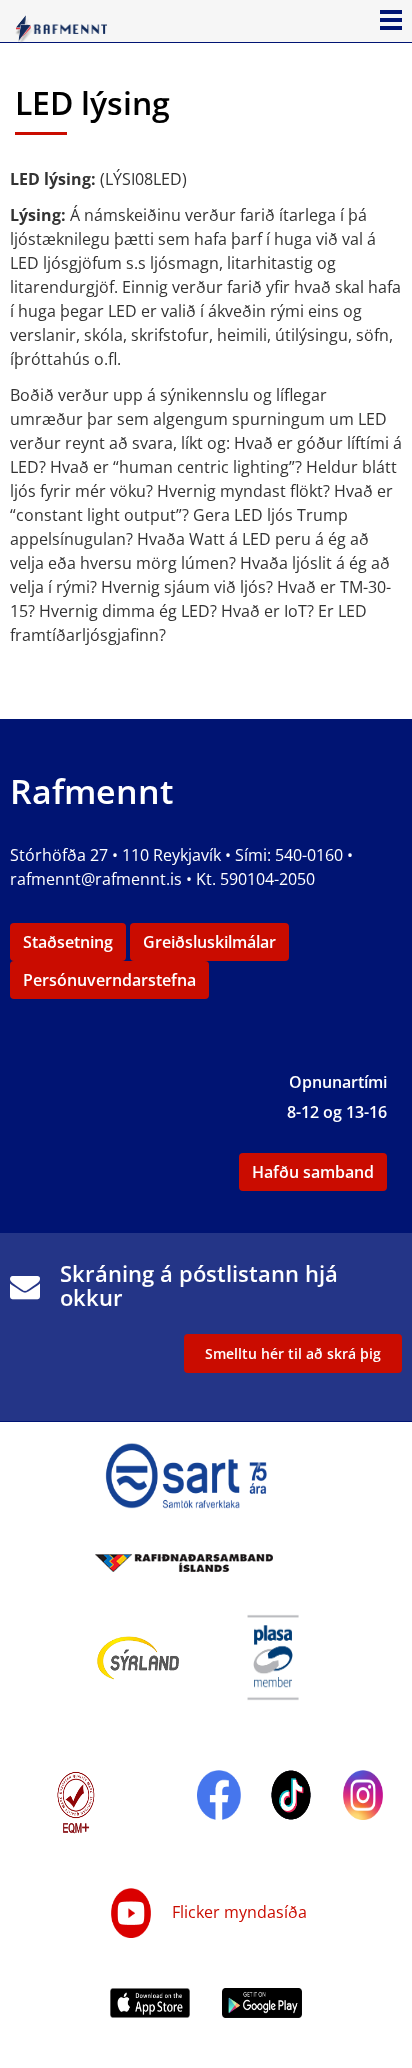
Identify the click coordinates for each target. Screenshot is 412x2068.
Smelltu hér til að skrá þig (293, 1353)
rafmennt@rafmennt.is (96, 879)
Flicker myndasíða (237, 1912)
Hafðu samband (313, 1172)
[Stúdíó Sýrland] (138, 1656)
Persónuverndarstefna (109, 980)
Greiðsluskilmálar (209, 942)
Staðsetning (68, 942)
